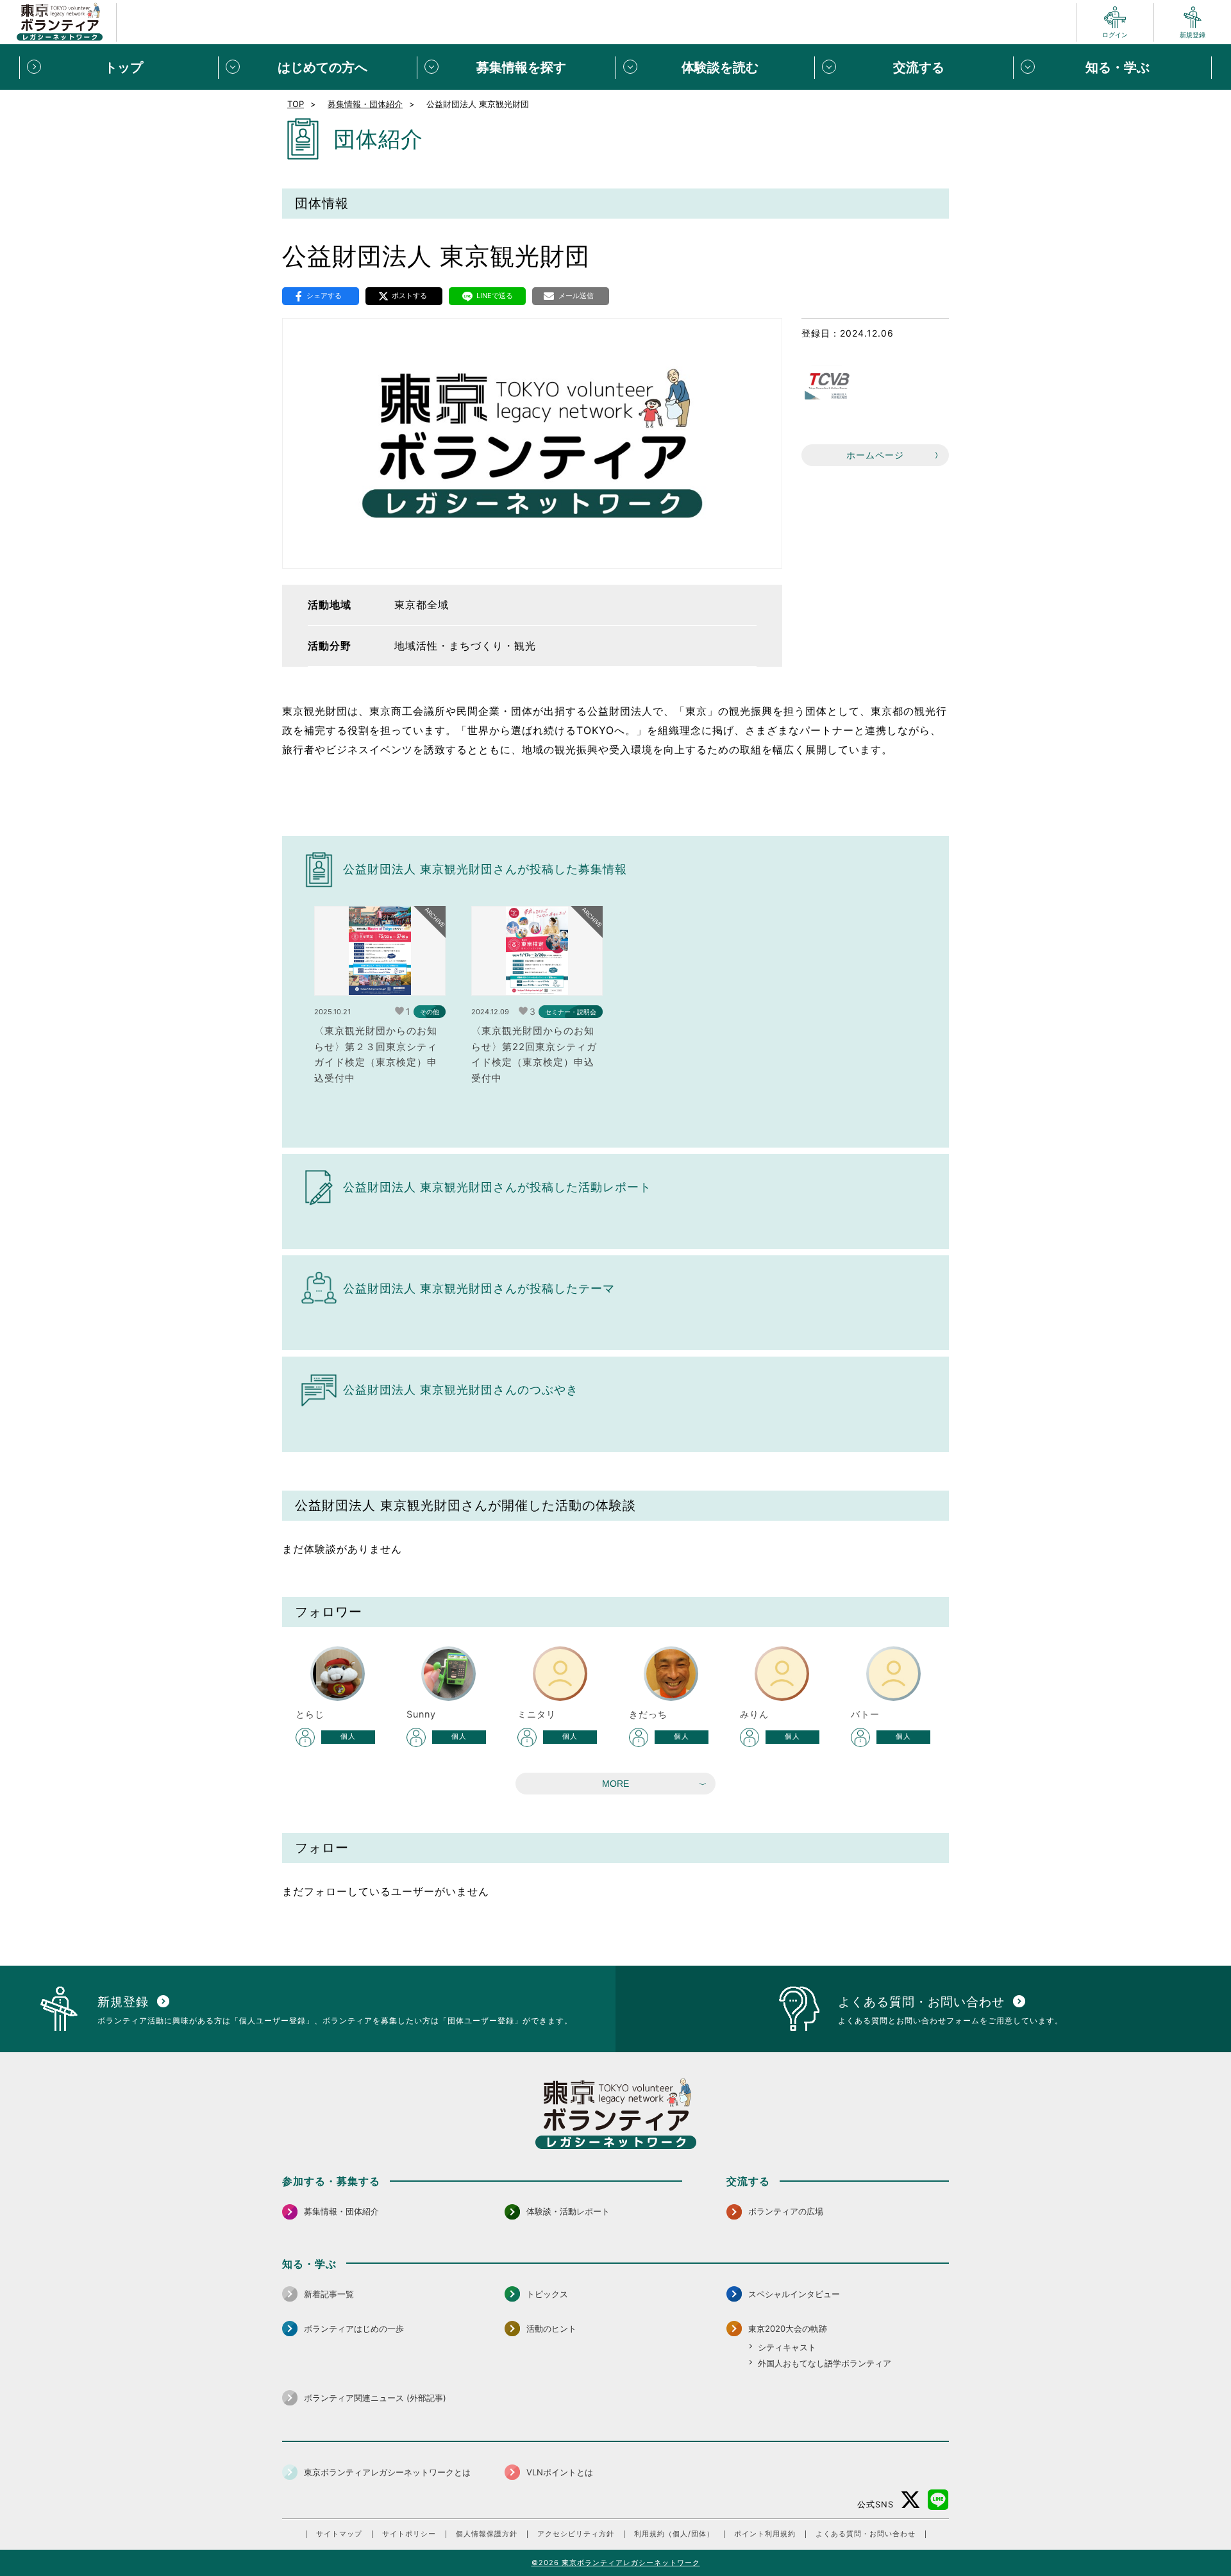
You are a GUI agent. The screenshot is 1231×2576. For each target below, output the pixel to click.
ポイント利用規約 (765, 2534)
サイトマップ (339, 2534)
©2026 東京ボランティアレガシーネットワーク (616, 2563)
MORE (615, 1784)
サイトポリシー (409, 2534)
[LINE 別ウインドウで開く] (938, 2500)
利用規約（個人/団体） (674, 2534)
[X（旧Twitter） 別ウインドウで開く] (911, 2500)
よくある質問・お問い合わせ (866, 2534)
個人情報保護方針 (487, 2534)
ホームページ (875, 455)
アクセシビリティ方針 (576, 2534)
